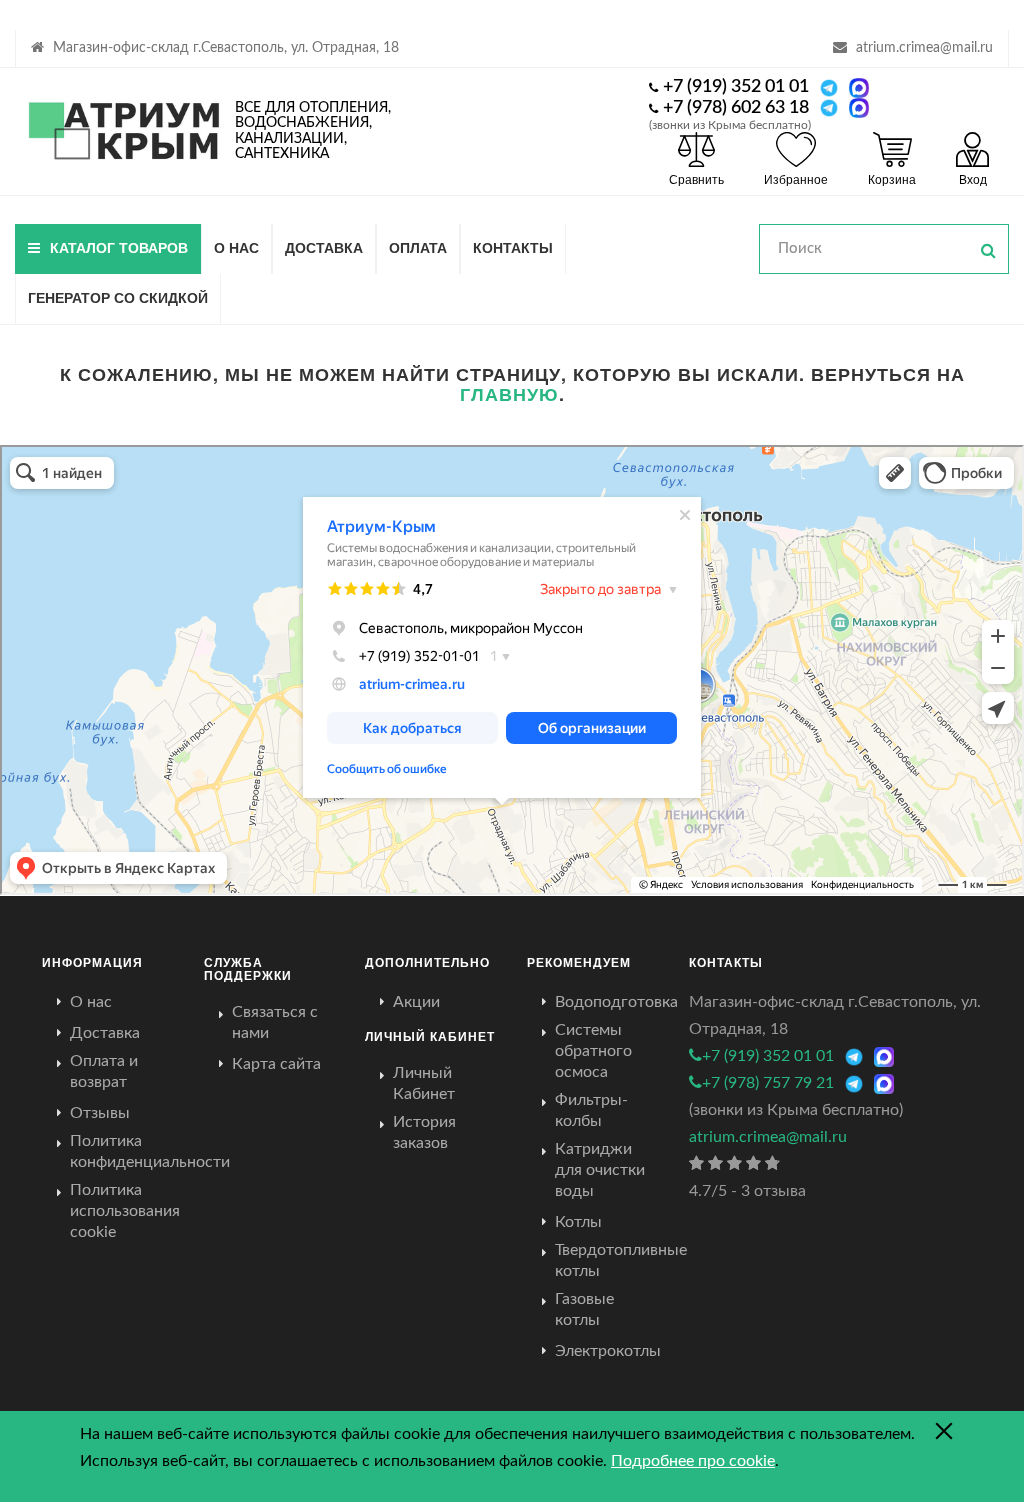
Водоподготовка (616, 1002)
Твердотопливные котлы (621, 1260)
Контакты (513, 247)
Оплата (418, 247)
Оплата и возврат (104, 1071)
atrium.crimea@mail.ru (924, 48)
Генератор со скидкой (118, 297)
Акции (416, 1002)
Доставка (324, 247)
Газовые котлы (584, 1309)
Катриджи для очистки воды (600, 1170)
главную (509, 394)
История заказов (424, 1132)
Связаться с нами (275, 1022)
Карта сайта (276, 1064)
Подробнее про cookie (693, 1461)
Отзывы (100, 1113)
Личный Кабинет (424, 1083)
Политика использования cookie (125, 1211)
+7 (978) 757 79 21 (768, 1083)
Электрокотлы (608, 1351)
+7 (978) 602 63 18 (736, 108)
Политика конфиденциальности (150, 1151)
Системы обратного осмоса (593, 1051)
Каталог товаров (119, 247)
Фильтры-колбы (591, 1110)
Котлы (578, 1222)
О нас (236, 247)
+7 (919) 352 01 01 (736, 87)
